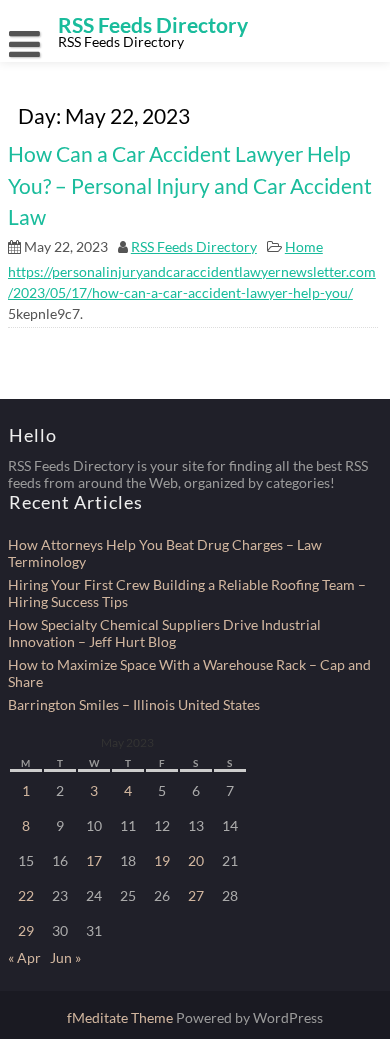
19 (162, 860)
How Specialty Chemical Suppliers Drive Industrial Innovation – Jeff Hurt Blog (164, 633)
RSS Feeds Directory (194, 246)
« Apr (24, 957)
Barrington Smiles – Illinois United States (134, 704)
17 (94, 860)
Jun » (65, 957)
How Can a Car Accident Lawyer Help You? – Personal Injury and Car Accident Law (190, 185)
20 (196, 860)
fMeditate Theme (121, 1017)
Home (304, 246)
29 (26, 930)
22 (26, 895)
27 (196, 895)
